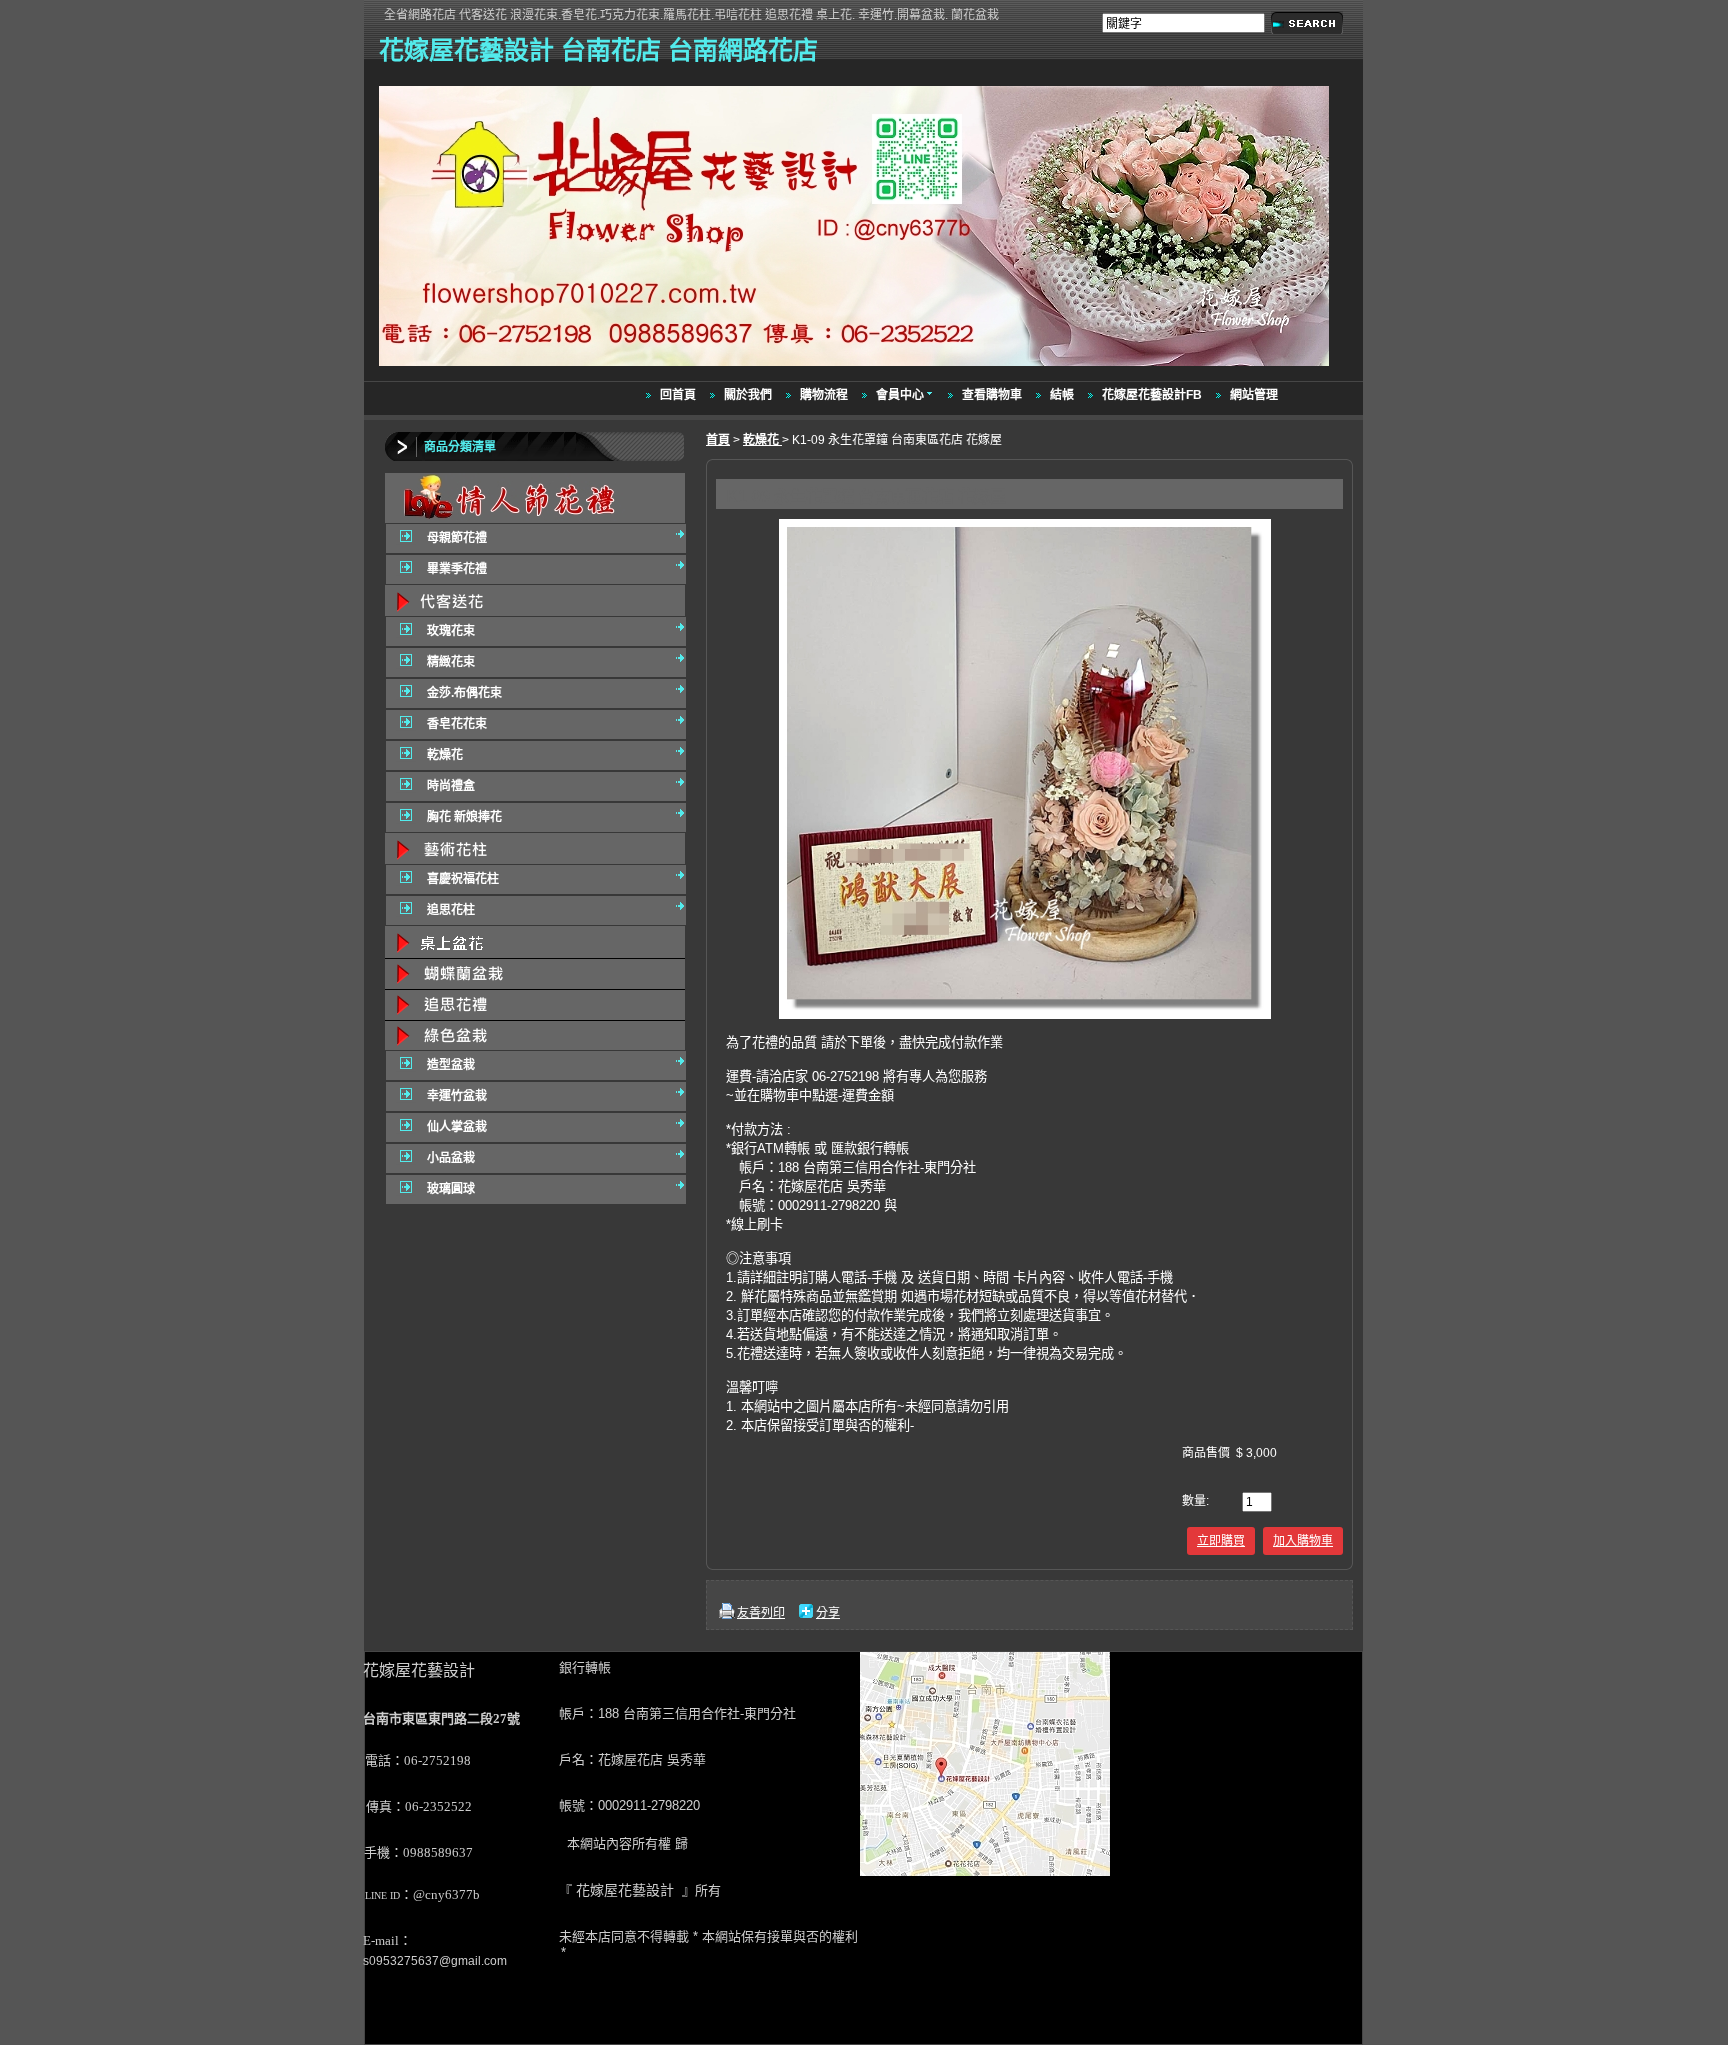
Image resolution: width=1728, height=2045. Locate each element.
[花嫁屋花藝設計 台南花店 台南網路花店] (856, 367)
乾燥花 (762, 440)
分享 (828, 1613)
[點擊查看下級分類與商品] (535, 498)
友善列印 (761, 1613)
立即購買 (1221, 1541)
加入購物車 (1303, 1541)
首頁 (718, 440)
